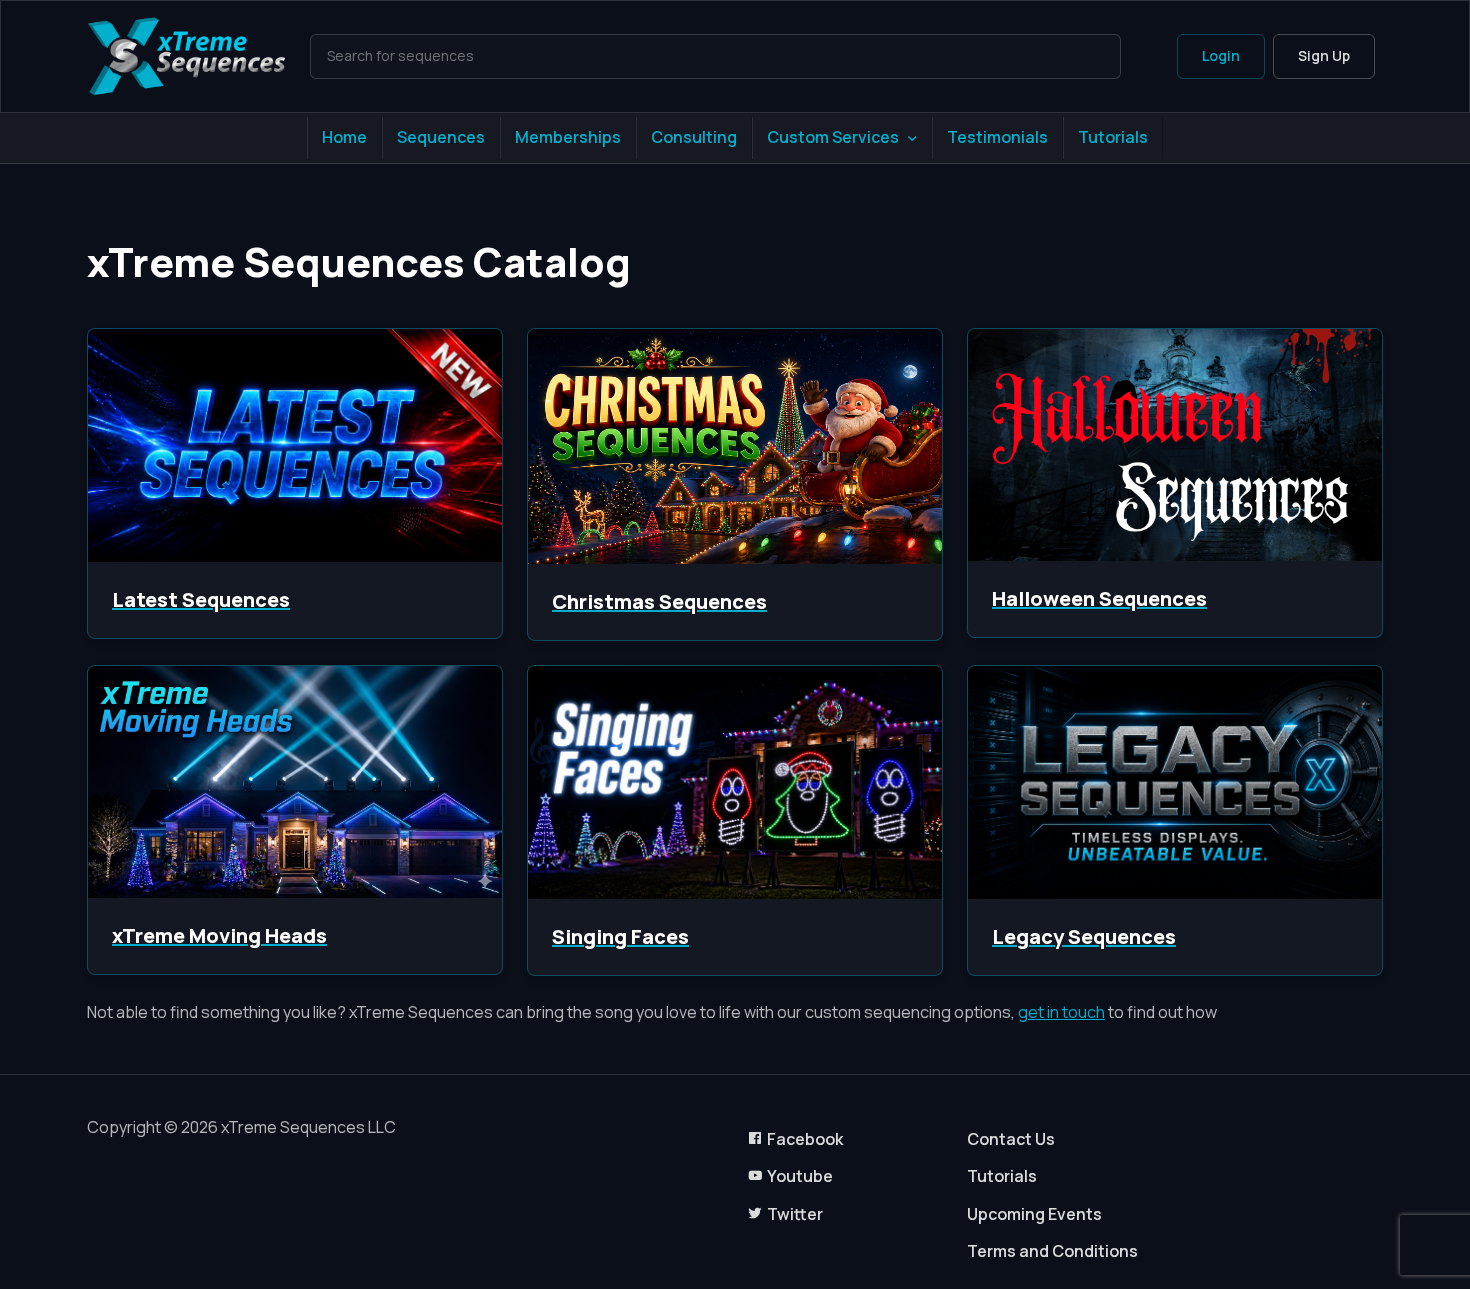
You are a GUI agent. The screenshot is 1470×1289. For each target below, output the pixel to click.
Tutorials (1113, 137)
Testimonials (997, 137)
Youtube (800, 1176)
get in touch (1061, 1012)
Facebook (805, 1139)
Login (1221, 55)
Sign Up (1324, 55)
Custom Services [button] (833, 137)
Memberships (568, 137)
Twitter (795, 1214)
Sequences (441, 137)
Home (344, 137)
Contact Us (1011, 1139)
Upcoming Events (1034, 1214)
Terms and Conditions (1052, 1251)
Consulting (694, 137)
